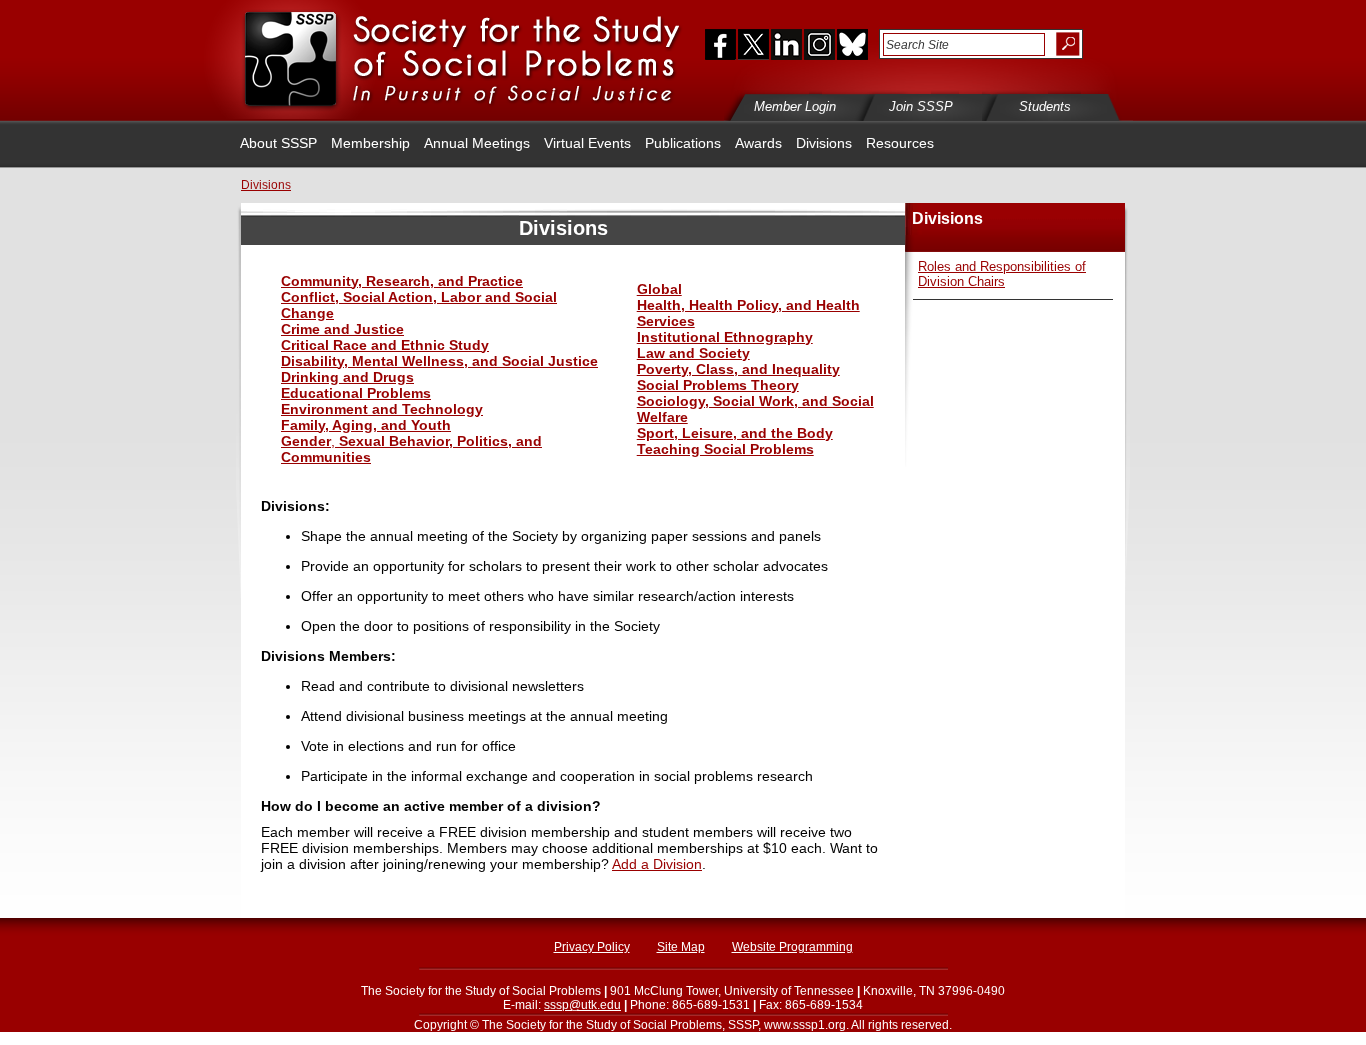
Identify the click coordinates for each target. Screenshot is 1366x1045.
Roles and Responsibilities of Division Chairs (1002, 274)
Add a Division (657, 864)
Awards (758, 143)
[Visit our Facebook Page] (716, 44)
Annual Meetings (477, 143)
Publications (683, 143)
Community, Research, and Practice (402, 281)
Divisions (824, 143)
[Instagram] (819, 44)
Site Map (681, 947)
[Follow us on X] (754, 44)
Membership (370, 143)
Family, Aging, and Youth (366, 425)
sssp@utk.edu (582, 1005)
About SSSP (278, 143)
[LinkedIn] (786, 44)
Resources (900, 143)
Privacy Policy (592, 947)
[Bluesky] (851, 44)
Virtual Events (587, 143)
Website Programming (792, 947)
